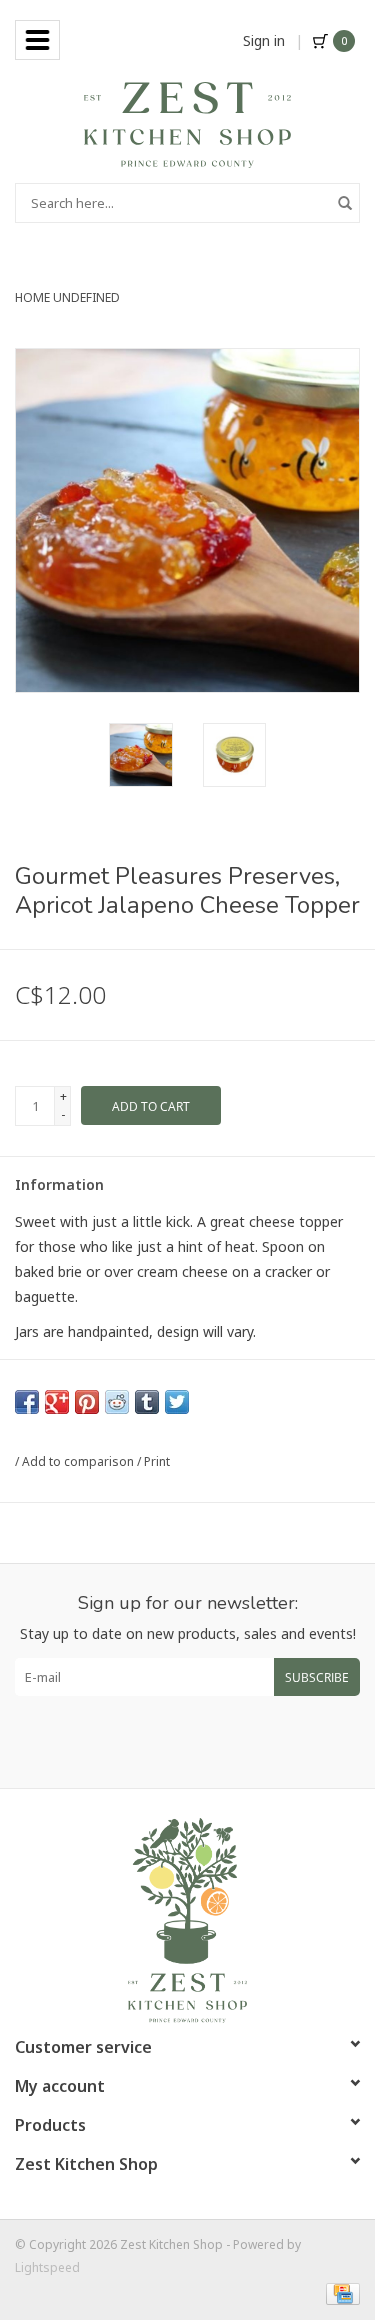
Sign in (264, 40)
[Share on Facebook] (27, 1402)
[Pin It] (87, 1402)
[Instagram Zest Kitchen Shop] (206, 1742)
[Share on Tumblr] (147, 1402)
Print (157, 1461)
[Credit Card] (339, 2292)
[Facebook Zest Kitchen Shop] (170, 1742)
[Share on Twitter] (177, 1402)
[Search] (345, 203)
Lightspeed (47, 2267)
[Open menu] (37, 40)
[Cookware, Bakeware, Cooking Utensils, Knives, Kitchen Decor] (187, 123)
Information (59, 1184)
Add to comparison (79, 1461)
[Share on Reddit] (117, 1402)
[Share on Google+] (57, 1402)
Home (32, 297)
